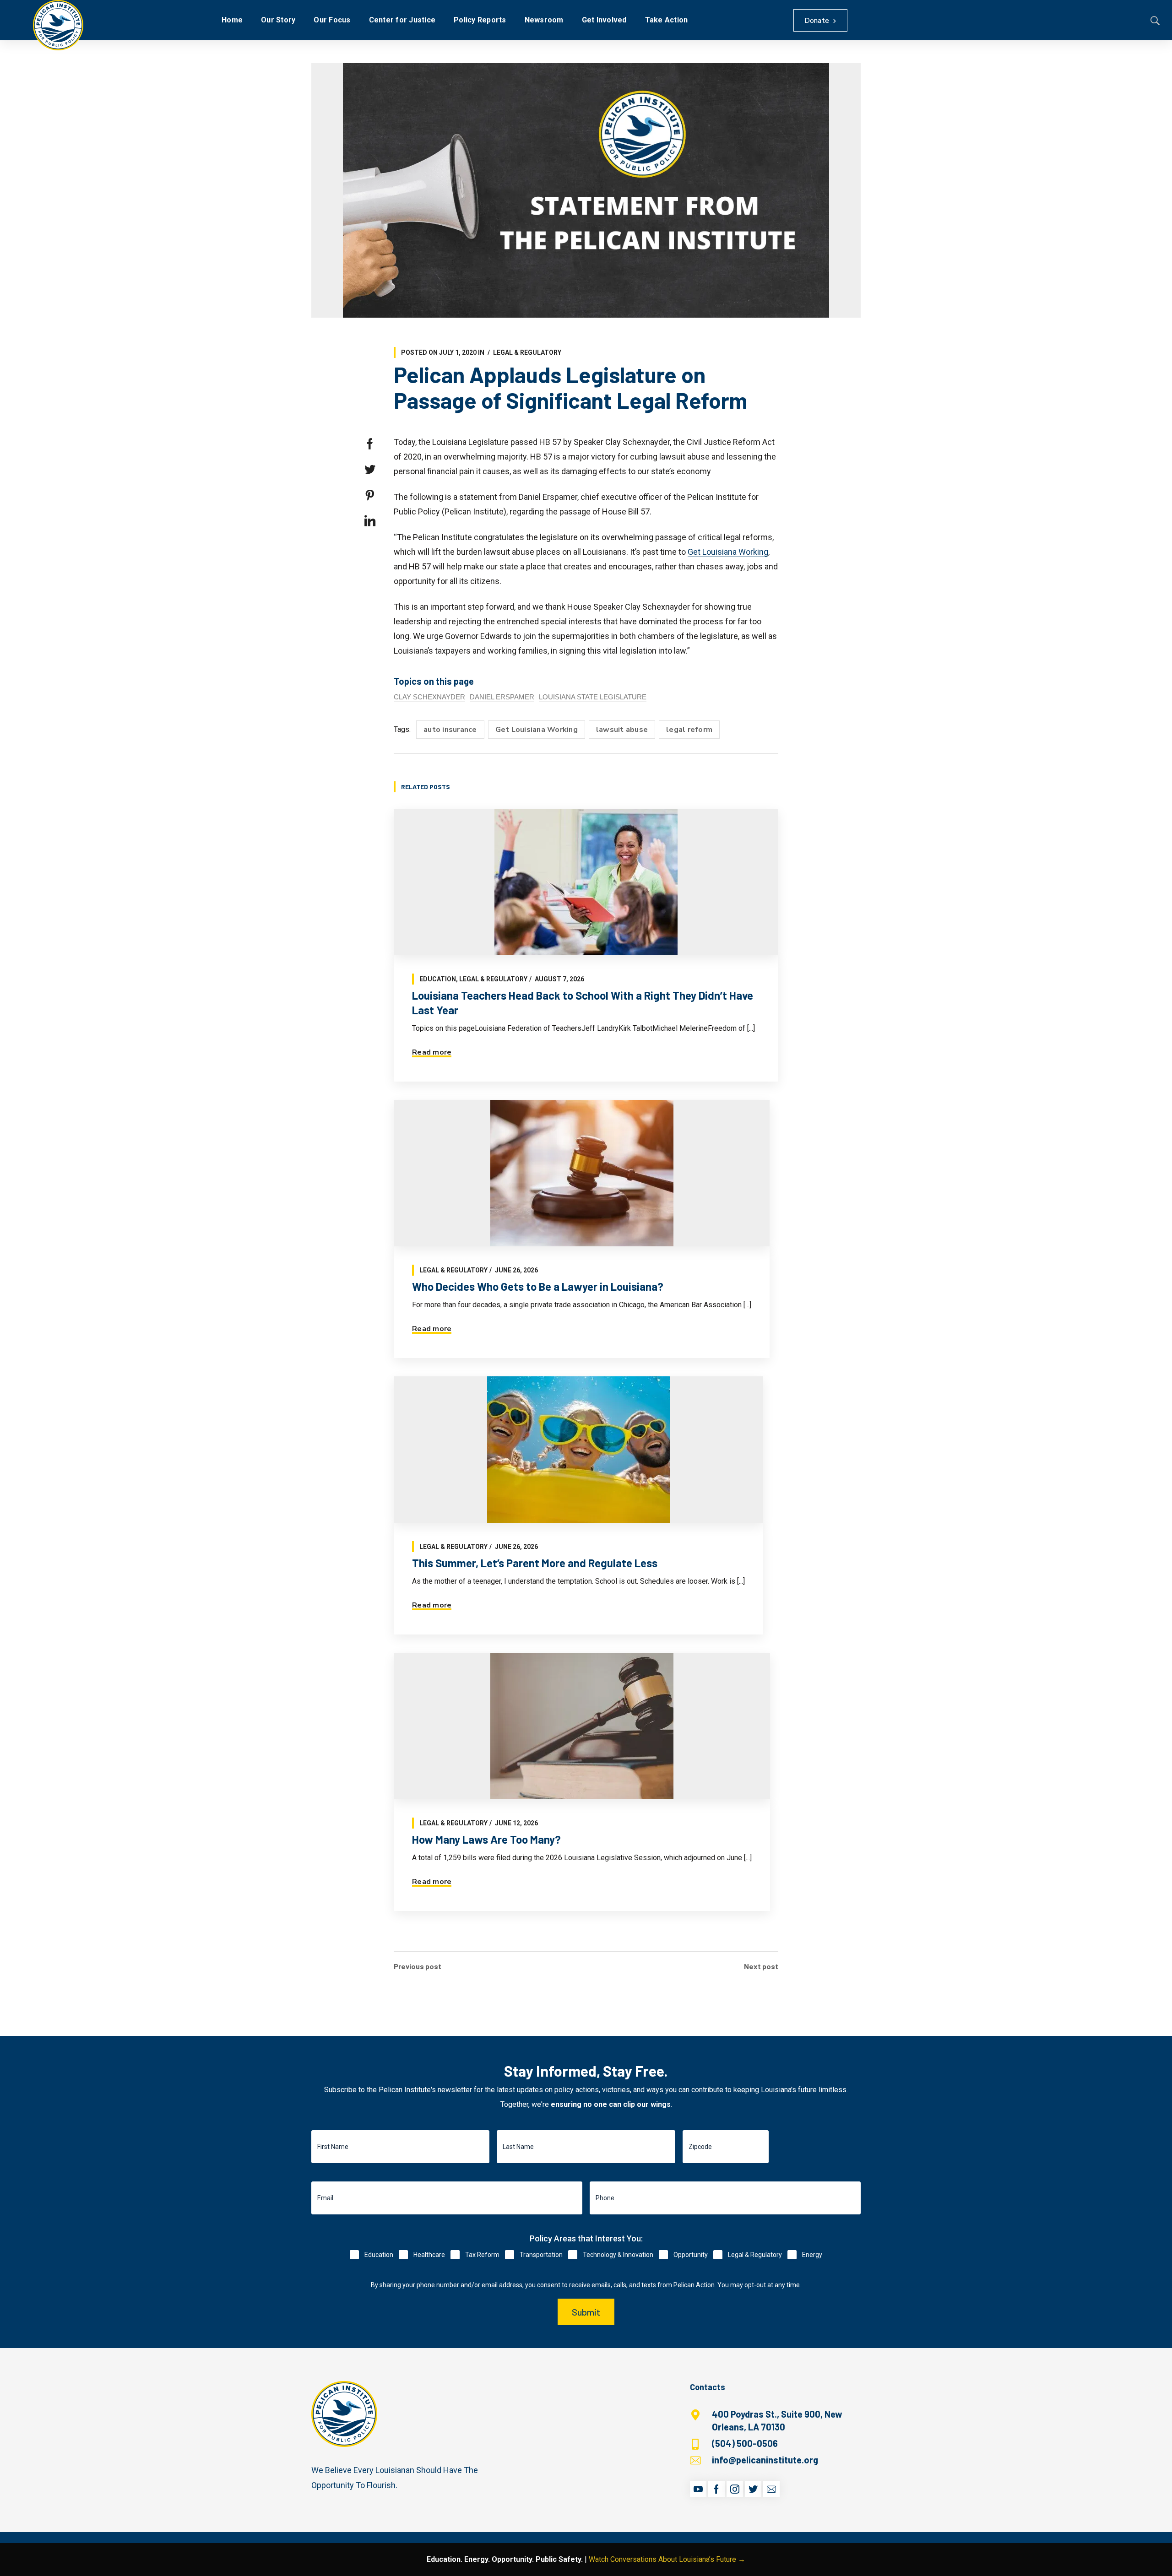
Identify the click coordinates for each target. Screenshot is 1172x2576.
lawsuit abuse (622, 730)
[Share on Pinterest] (370, 495)
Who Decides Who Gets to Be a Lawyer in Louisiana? (538, 1286)
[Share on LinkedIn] (370, 521)
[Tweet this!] (370, 470)
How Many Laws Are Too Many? (486, 1839)
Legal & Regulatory (527, 352)
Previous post (418, 1966)
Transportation (541, 2255)
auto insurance (450, 730)
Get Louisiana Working (728, 552)
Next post (761, 1966)
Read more (432, 1052)
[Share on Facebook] (370, 444)
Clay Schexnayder (429, 697)
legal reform (689, 730)
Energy (812, 2255)
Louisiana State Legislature (593, 697)
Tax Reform (482, 2255)
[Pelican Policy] (58, 25)
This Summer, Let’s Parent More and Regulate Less (535, 1563)
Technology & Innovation (618, 2255)
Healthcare (429, 2255)
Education (438, 979)
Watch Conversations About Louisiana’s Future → (667, 2559)
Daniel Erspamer (502, 697)
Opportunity (691, 2255)
